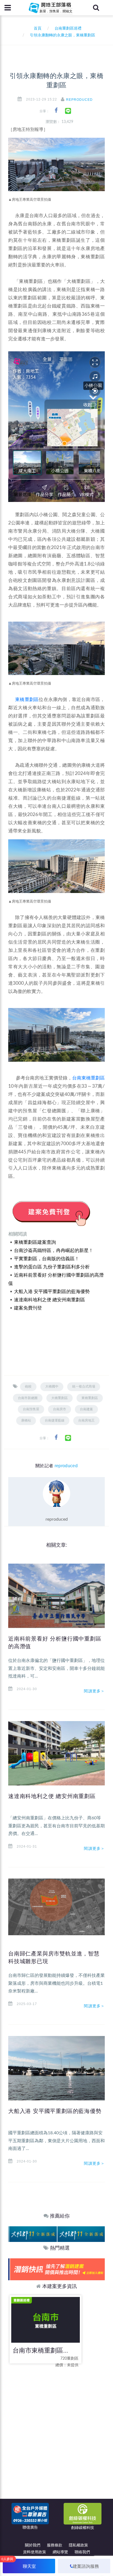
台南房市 (60, 1409)
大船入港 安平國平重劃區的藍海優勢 (52, 1292)
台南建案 (86, 1409)
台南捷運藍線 (55, 1420)
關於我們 (33, 2545)
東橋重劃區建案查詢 (35, 1242)
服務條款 (55, 2545)
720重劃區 (69, 2359)
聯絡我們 (82, 2552)
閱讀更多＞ (94, 1691)
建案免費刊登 (28, 1308)
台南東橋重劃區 (88, 1078)
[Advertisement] (56, 2429)
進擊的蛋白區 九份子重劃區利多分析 (52, 1267)
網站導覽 (60, 2552)
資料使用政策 (35, 2552)
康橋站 (26, 1420)
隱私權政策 (78, 2545)
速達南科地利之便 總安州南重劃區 (50, 1300)
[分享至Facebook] (56, 110)
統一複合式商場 (84, 1386)
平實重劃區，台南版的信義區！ (47, 1259)
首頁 (36, 28)
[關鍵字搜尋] (96, 8)
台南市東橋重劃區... (40, 2350)
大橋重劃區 (60, 1398)
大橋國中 (52, 1386)
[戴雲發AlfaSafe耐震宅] (56, 2269)
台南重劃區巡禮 (68, 28)
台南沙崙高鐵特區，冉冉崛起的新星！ (54, 1250)
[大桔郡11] (32, 2234)
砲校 (28, 1386)
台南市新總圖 (28, 1398)
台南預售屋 (31, 1409)
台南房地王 (86, 1420)
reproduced (79, 100)
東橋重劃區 (27, 700)
